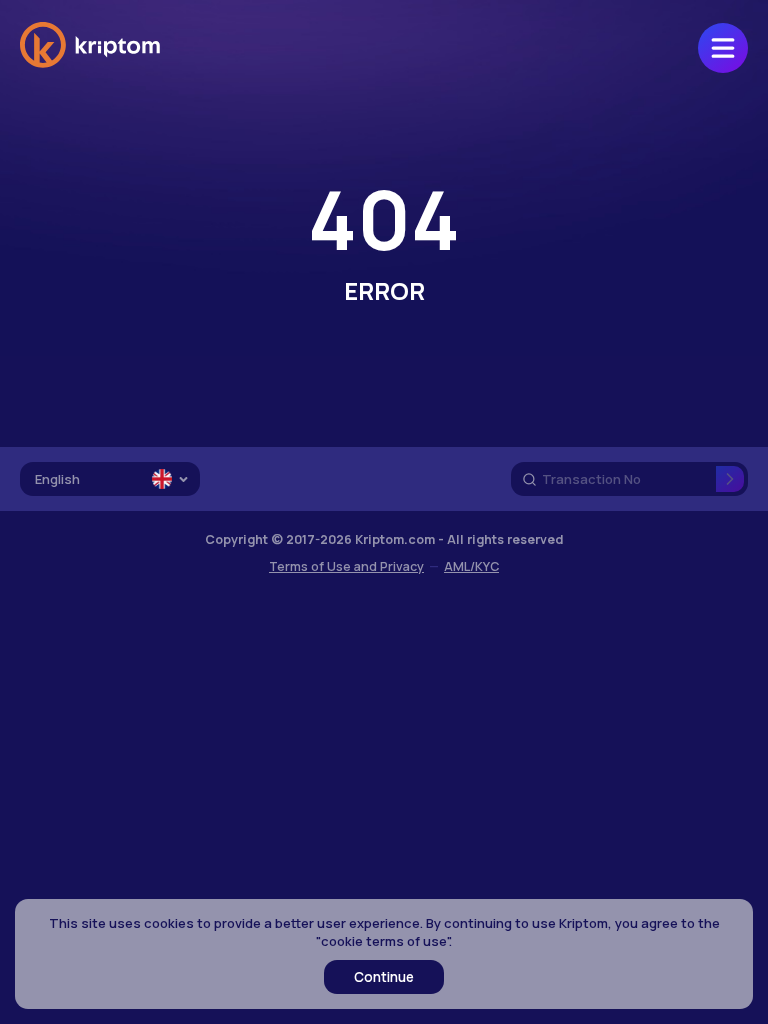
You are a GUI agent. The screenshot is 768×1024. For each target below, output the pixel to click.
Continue (384, 977)
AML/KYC (471, 566)
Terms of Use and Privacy (346, 566)
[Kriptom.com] (90, 64)
